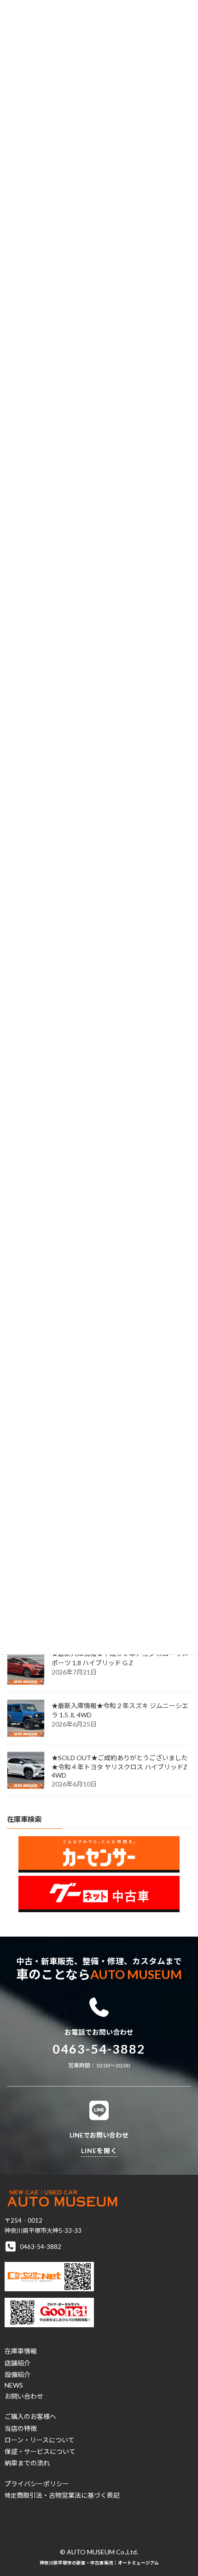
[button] (21, 2351)
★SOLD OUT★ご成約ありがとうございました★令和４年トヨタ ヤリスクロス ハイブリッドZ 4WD (120, 1766)
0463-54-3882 (99, 2049)
